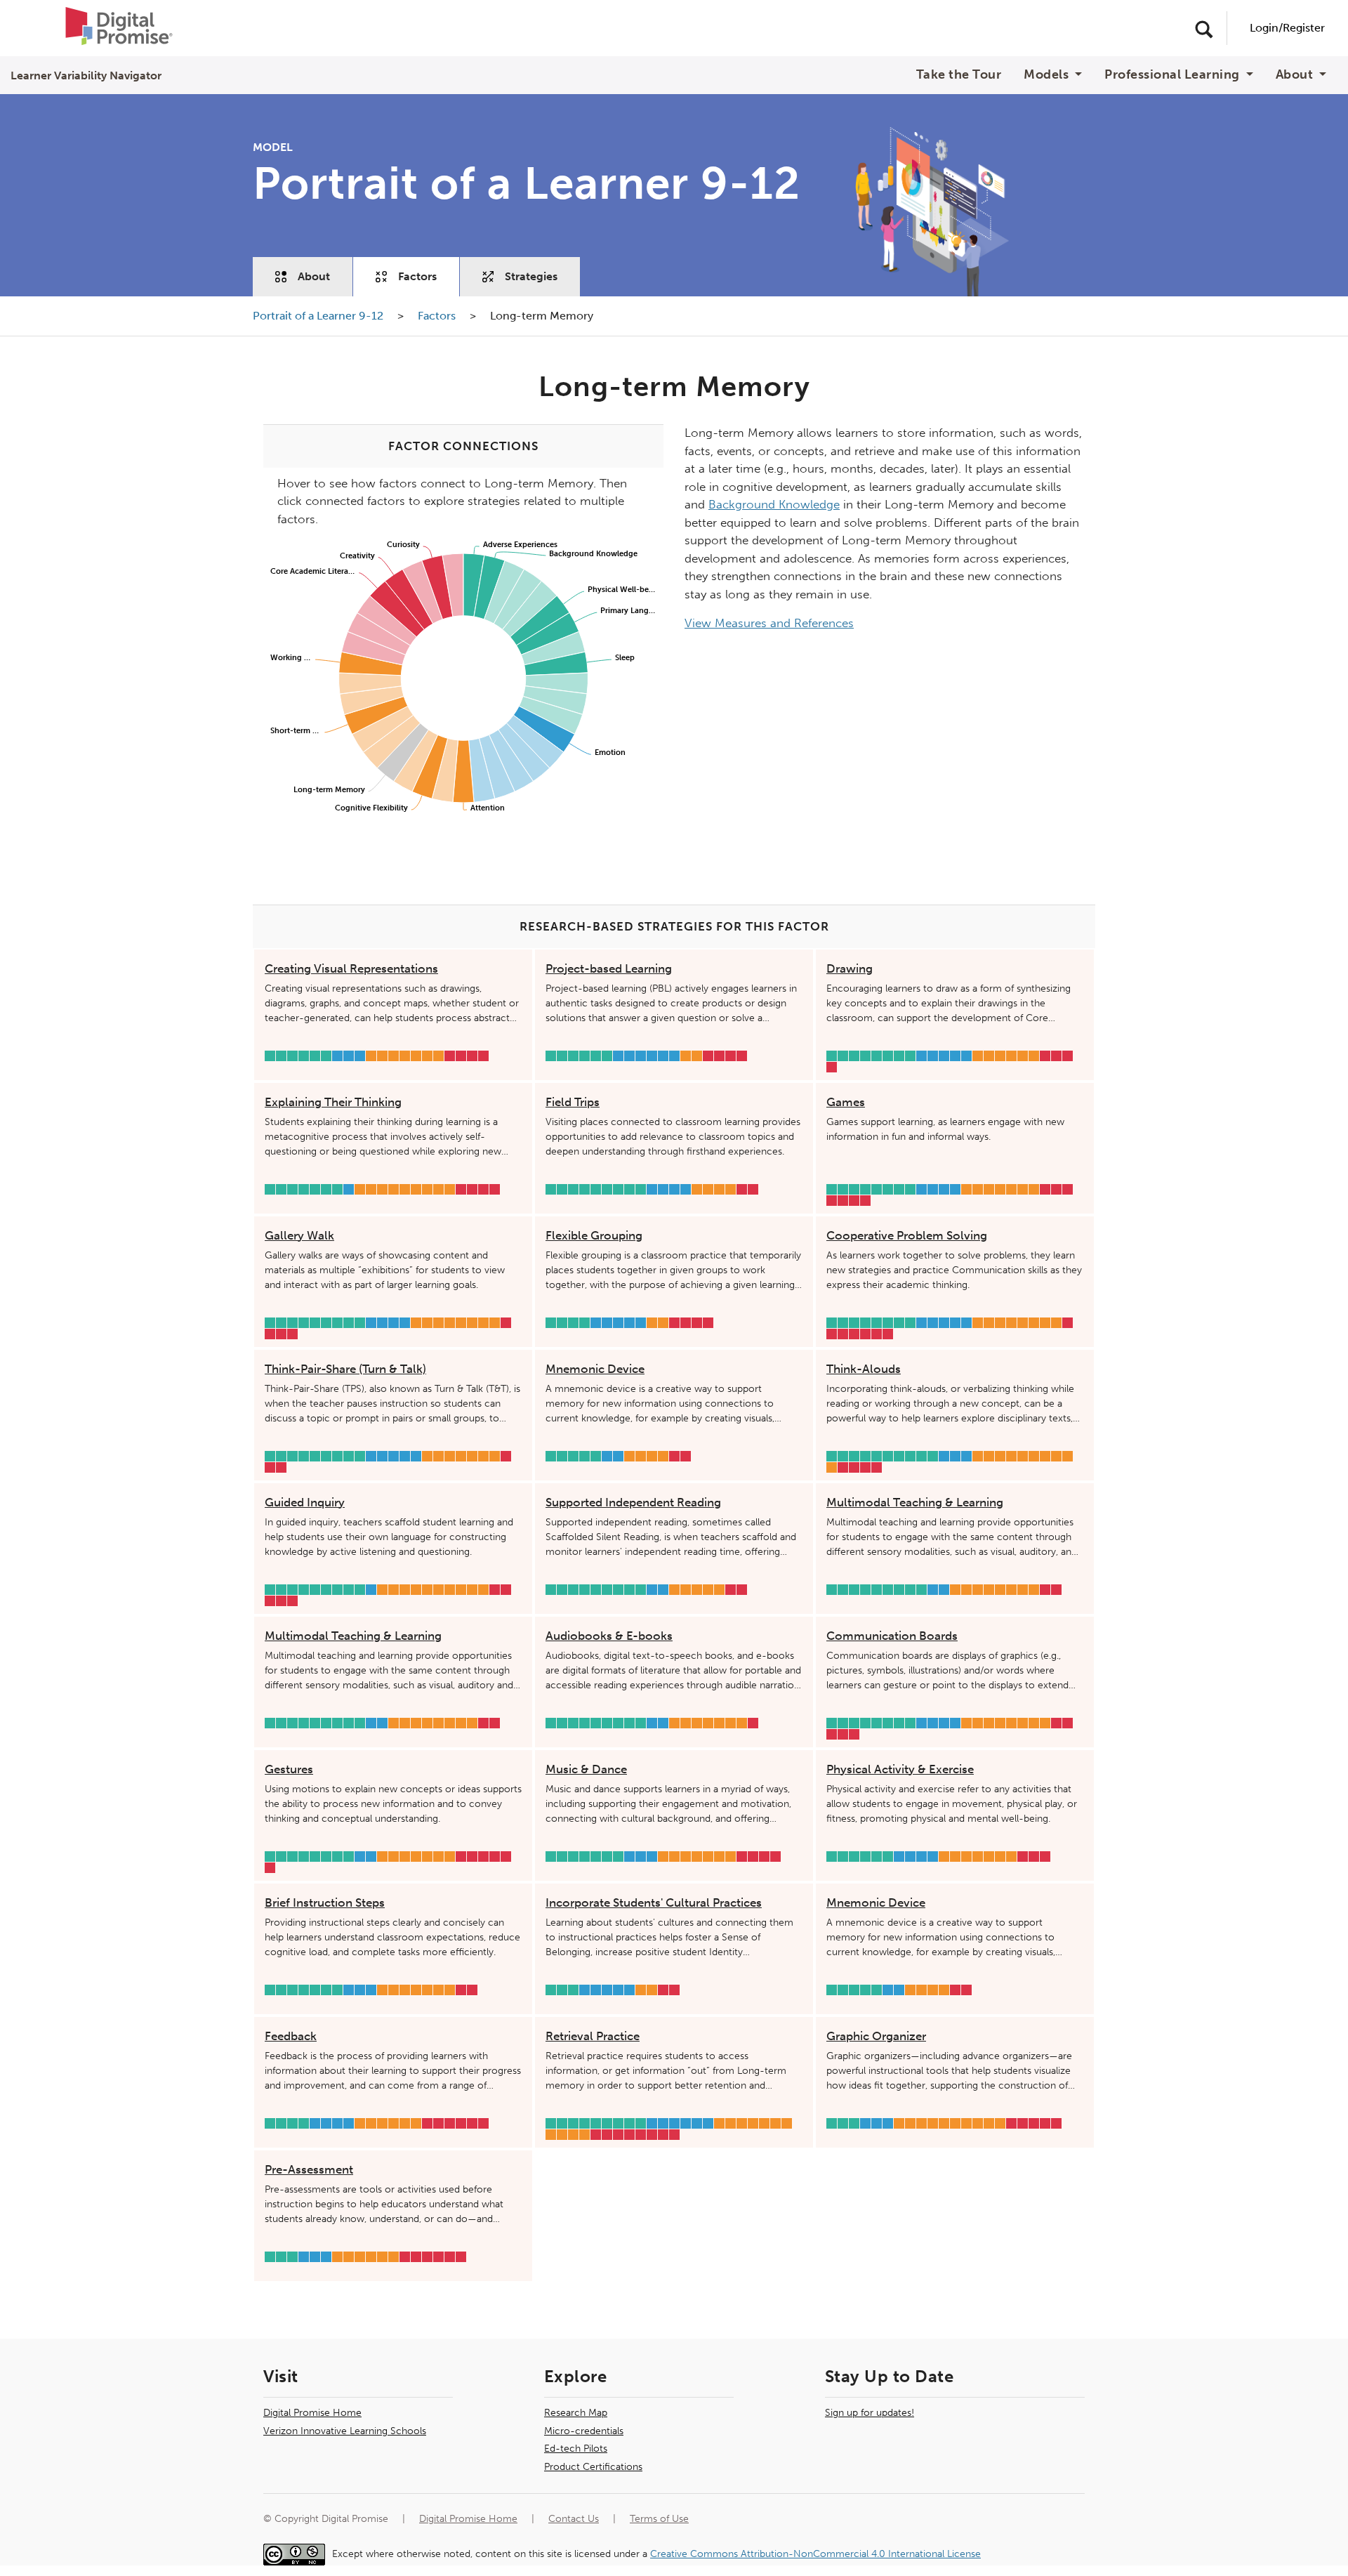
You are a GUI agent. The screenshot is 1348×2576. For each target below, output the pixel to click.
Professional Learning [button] (1174, 75)
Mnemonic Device (595, 1369)
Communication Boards (892, 1636)
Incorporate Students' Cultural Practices (654, 1903)
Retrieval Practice (593, 2036)
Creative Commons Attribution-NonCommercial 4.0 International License (815, 2554)
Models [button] (1048, 75)
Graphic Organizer (876, 2036)
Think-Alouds (864, 1369)
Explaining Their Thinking (333, 1102)
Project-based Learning (609, 968)
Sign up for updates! (870, 2413)
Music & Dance (586, 1769)
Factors (417, 276)
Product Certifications (593, 2467)
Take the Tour (959, 75)
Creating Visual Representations (351, 968)
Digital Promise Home (312, 2413)
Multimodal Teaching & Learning (915, 1502)
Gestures (289, 1769)
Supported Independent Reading (633, 1502)
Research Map (576, 2413)
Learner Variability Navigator (86, 75)
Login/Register (1287, 28)
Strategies (531, 276)
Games (846, 1102)
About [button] (1296, 75)
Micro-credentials (584, 2431)
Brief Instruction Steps (325, 1903)
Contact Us (574, 2519)
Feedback (291, 2036)
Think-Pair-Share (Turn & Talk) (345, 1369)
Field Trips (573, 1102)
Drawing (850, 968)
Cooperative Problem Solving (907, 1235)
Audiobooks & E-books (609, 1636)
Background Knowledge (774, 504)
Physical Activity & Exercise (900, 1769)
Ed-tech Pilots (576, 2449)
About (314, 276)
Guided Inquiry (305, 1502)
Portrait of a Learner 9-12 (319, 316)
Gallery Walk (299, 1235)
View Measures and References (769, 623)
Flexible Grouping (594, 1235)
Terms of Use (659, 2519)
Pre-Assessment (309, 2169)
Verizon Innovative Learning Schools (345, 2431)
